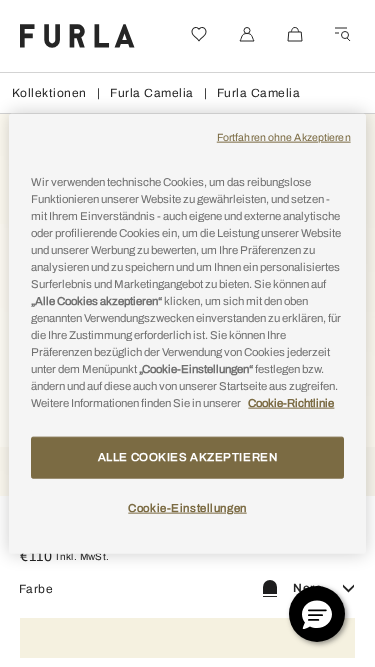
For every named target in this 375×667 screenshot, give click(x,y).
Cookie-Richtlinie (291, 403)
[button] (317, 614)
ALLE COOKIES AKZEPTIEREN (188, 457)
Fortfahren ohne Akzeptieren (284, 136)
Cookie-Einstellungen (187, 508)
